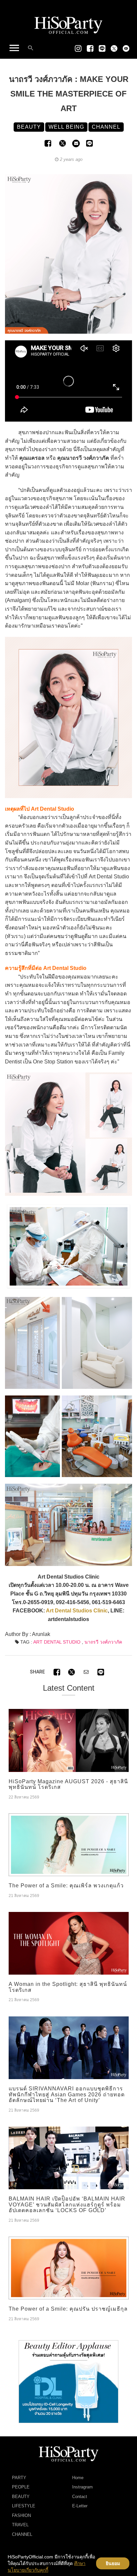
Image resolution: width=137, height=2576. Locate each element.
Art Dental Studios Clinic (77, 1611)
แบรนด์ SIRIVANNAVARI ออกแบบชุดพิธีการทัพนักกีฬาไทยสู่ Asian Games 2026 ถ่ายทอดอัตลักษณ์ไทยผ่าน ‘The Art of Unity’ (67, 2094)
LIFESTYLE (24, 2506)
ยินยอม (113, 2563)
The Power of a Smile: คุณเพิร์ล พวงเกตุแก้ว (66, 1886)
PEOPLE (21, 2487)
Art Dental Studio (57, 1642)
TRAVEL (20, 2525)
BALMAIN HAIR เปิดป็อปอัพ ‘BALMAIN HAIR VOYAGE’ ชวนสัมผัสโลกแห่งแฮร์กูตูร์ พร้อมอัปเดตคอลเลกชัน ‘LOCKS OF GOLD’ (67, 2204)
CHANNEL (22, 2534)
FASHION (21, 2515)
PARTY (19, 2478)
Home (78, 2478)
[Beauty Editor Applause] (68, 2381)
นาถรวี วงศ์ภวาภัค (103, 1642)
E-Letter (80, 2506)
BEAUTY (21, 2497)
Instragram (82, 2487)
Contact (80, 2497)
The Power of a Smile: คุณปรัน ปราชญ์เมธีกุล (68, 2309)
